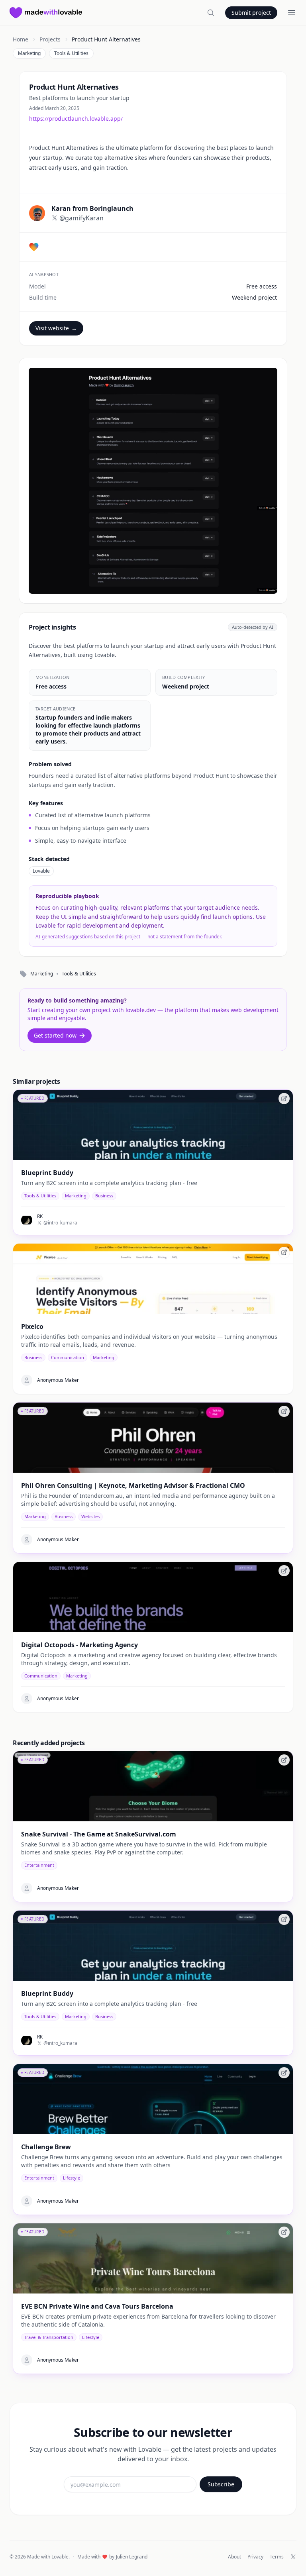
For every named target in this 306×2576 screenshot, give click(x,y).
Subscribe (221, 2484)
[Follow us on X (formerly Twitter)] (293, 2557)
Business (104, 1196)
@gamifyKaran (81, 218)
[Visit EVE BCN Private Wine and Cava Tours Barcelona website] (284, 2232)
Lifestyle (72, 2178)
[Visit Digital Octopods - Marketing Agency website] (284, 1571)
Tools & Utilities (71, 53)
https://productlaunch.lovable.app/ (76, 119)
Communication (68, 1357)
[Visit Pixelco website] (284, 1252)
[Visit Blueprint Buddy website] (284, 1099)
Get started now (55, 1035)
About (234, 2557)
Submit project (251, 13)
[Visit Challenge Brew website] (284, 2073)
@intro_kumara (60, 1223)
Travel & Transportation (49, 2337)
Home (21, 39)
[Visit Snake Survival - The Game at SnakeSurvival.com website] (284, 1760)
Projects (50, 39)
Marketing (29, 53)
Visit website (56, 328)
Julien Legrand (132, 2557)
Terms (277, 2557)
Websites (90, 1516)
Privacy (255, 2557)
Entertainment (39, 1865)
